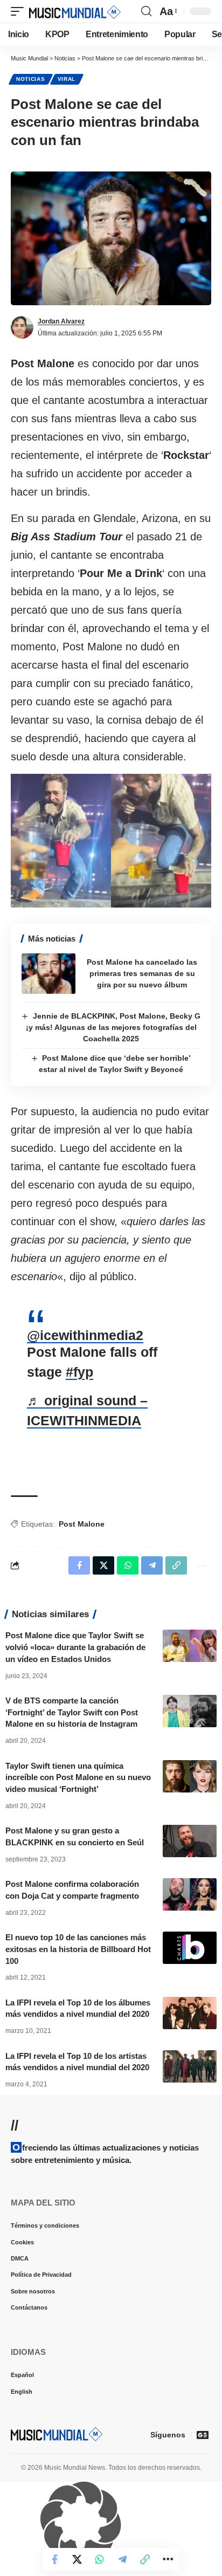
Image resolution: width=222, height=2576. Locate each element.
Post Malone (82, 1524)
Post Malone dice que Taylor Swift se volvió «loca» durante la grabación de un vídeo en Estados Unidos (75, 1647)
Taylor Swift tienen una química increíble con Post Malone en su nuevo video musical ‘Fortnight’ (78, 1778)
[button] (20, 11)
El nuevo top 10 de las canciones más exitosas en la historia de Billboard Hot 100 (78, 1949)
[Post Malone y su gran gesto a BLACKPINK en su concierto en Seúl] (190, 1841)
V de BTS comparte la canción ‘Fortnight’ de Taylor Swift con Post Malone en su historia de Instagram (72, 1712)
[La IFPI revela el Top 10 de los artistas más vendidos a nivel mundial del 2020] (190, 2066)
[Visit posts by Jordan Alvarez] (22, 327)
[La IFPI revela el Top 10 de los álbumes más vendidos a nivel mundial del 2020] (190, 2013)
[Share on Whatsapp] (100, 2559)
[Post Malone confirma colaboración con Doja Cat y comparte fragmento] (190, 1894)
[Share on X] (77, 2559)
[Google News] (203, 2435)
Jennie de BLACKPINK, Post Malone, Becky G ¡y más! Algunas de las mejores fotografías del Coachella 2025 (113, 1027)
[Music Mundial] (75, 11)
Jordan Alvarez (61, 321)
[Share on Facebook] (54, 2559)
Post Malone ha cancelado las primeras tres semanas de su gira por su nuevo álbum (142, 973)
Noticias (31, 79)
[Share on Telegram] (122, 2559)
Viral (67, 79)
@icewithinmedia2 (85, 1335)
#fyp (79, 1372)
